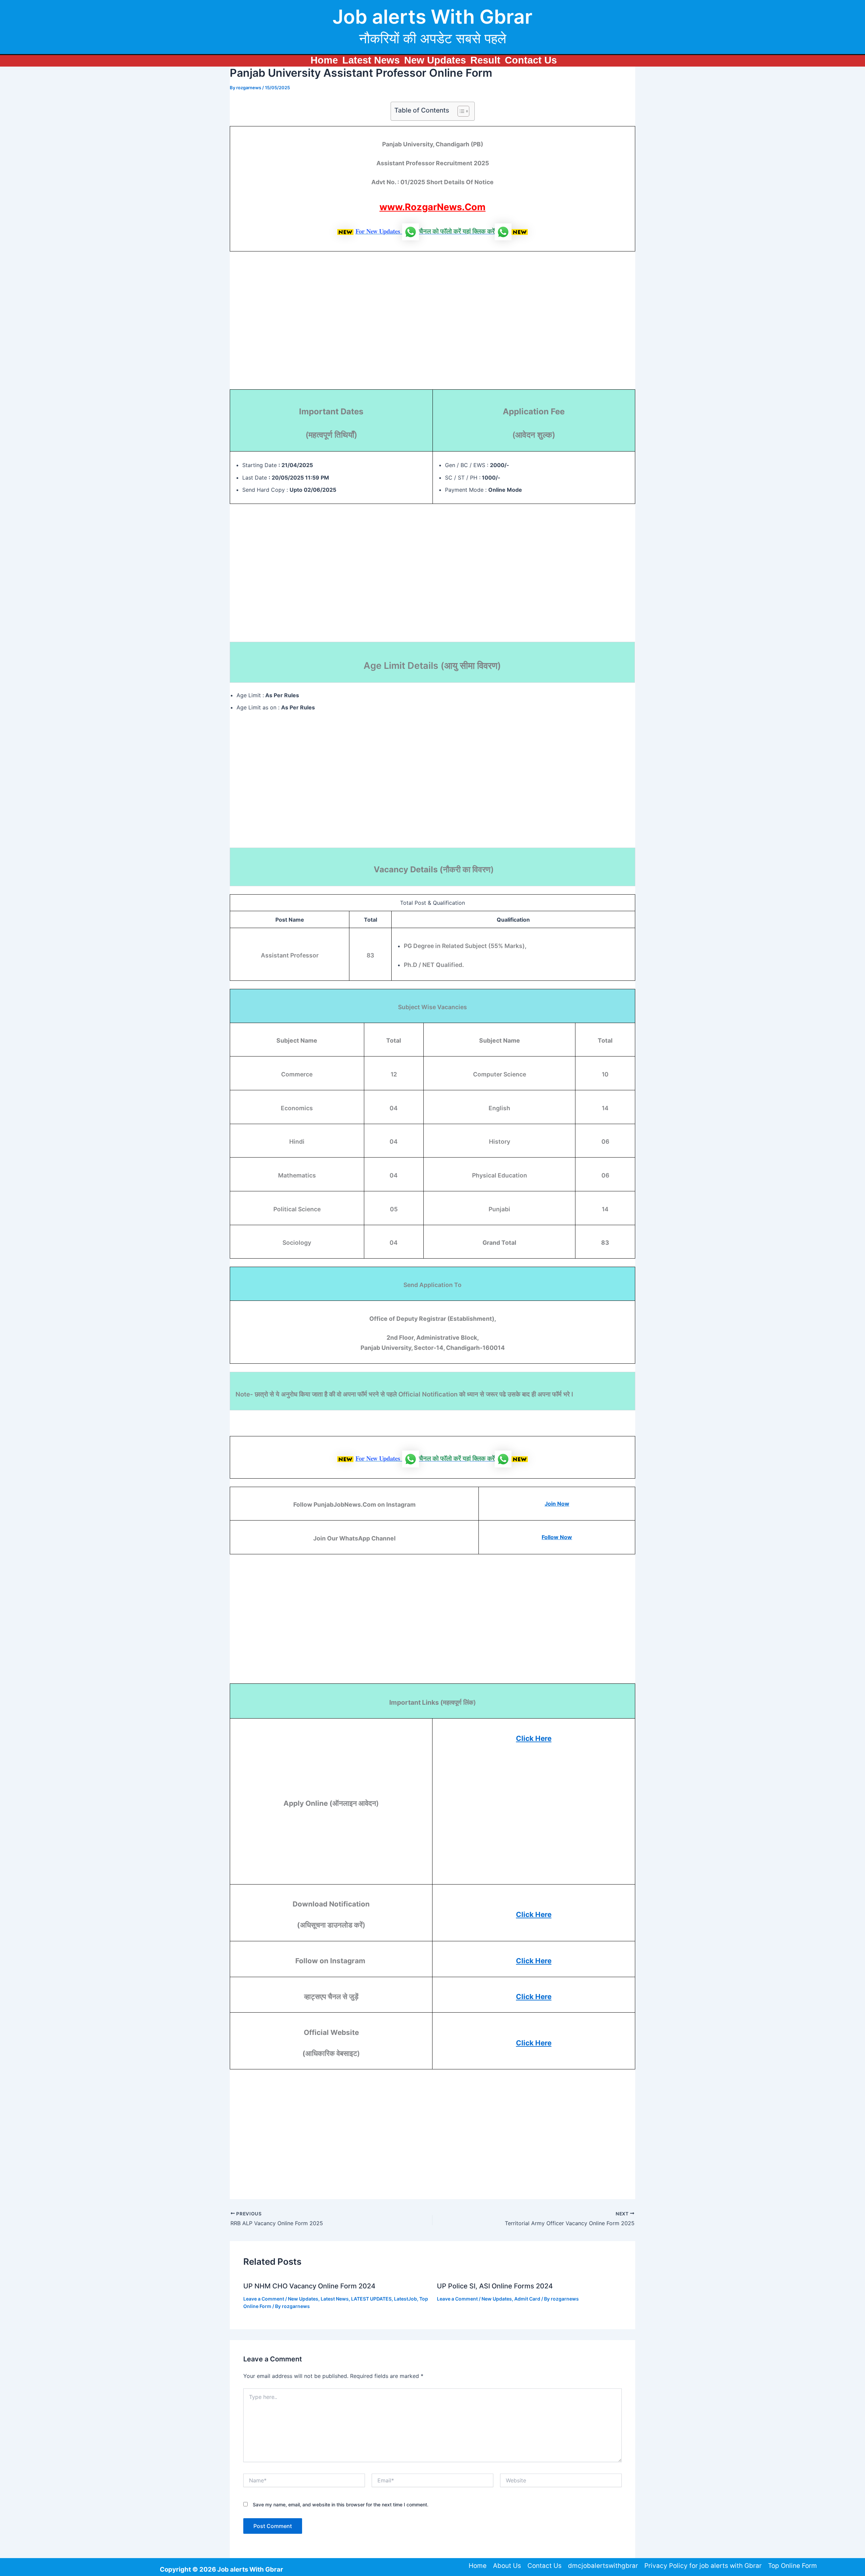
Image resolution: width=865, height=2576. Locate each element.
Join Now (557, 1504)
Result (485, 60)
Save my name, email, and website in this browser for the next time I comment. (341, 2505)
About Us (507, 2566)
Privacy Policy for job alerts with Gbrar (703, 2566)
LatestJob (405, 2299)
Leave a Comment (264, 2299)
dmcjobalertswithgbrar (603, 2566)
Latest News (371, 60)
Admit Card (527, 2299)
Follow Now (557, 1537)
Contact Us (531, 60)
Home (324, 60)
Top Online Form (793, 2566)
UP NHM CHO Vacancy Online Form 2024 (309, 2286)
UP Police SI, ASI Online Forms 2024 (495, 2286)
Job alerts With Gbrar (432, 17)
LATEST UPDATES (371, 2299)
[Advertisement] (432, 324)
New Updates (435, 60)
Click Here (534, 1738)
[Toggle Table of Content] (460, 111)
